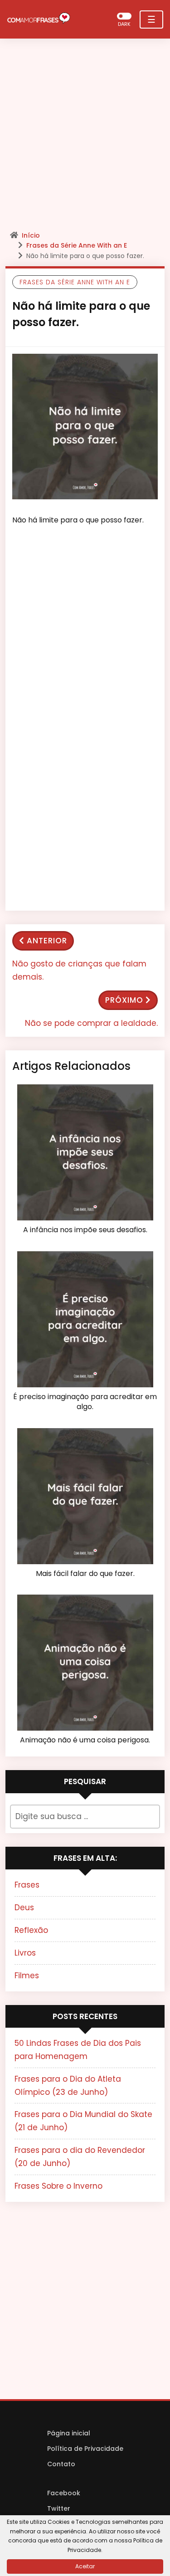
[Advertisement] (85, 137)
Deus (24, 1908)
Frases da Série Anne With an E (77, 245)
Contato (61, 2464)
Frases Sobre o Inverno (58, 2186)
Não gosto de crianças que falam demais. (79, 970)
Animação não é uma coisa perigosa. (85, 1740)
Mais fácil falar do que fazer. (85, 1574)
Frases (27, 1885)
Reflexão (31, 1930)
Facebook (64, 2493)
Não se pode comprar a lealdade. (91, 1023)
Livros (25, 1953)
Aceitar (85, 2566)
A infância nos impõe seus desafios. (85, 1230)
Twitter (59, 2508)
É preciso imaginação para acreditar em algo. (85, 1402)
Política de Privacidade (85, 2449)
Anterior (47, 941)
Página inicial (69, 2433)
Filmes (27, 1976)
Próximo (124, 1000)
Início (31, 235)
